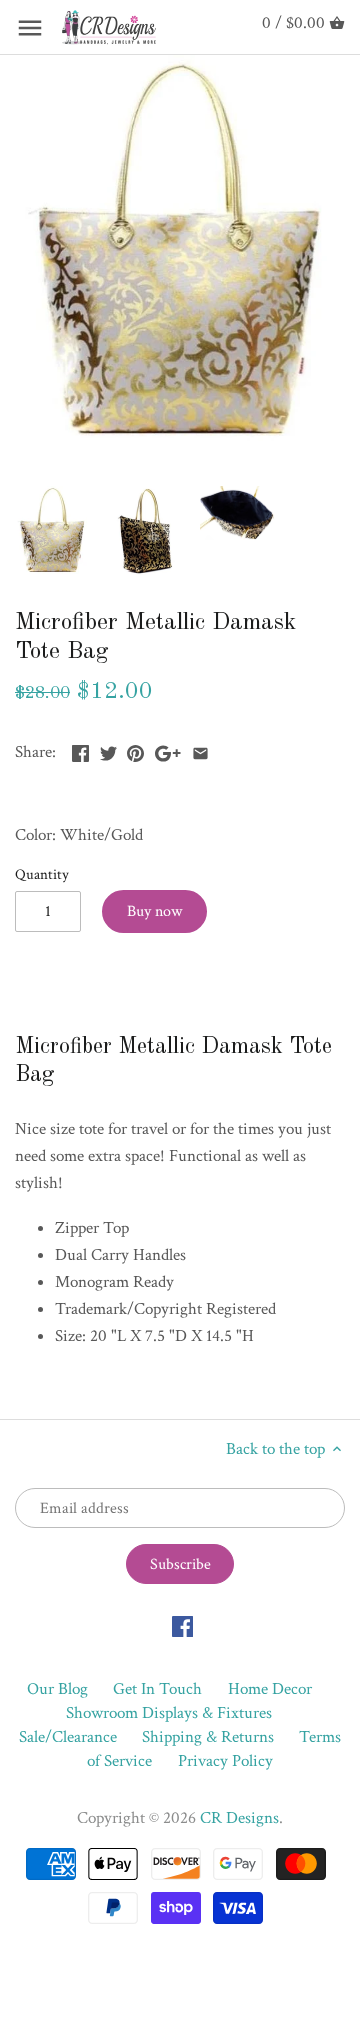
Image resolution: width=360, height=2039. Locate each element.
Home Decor (270, 1689)
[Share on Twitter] (108, 750)
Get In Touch (157, 1689)
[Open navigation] (30, 28)
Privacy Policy (225, 1761)
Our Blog (57, 1689)
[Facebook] (182, 1626)
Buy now (154, 911)
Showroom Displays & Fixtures (169, 1713)
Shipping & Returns (208, 1737)
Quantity (42, 874)
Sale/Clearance (68, 1737)
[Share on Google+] (168, 750)
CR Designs (239, 1818)
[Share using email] (200, 750)
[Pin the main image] (135, 750)
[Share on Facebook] (80, 750)
